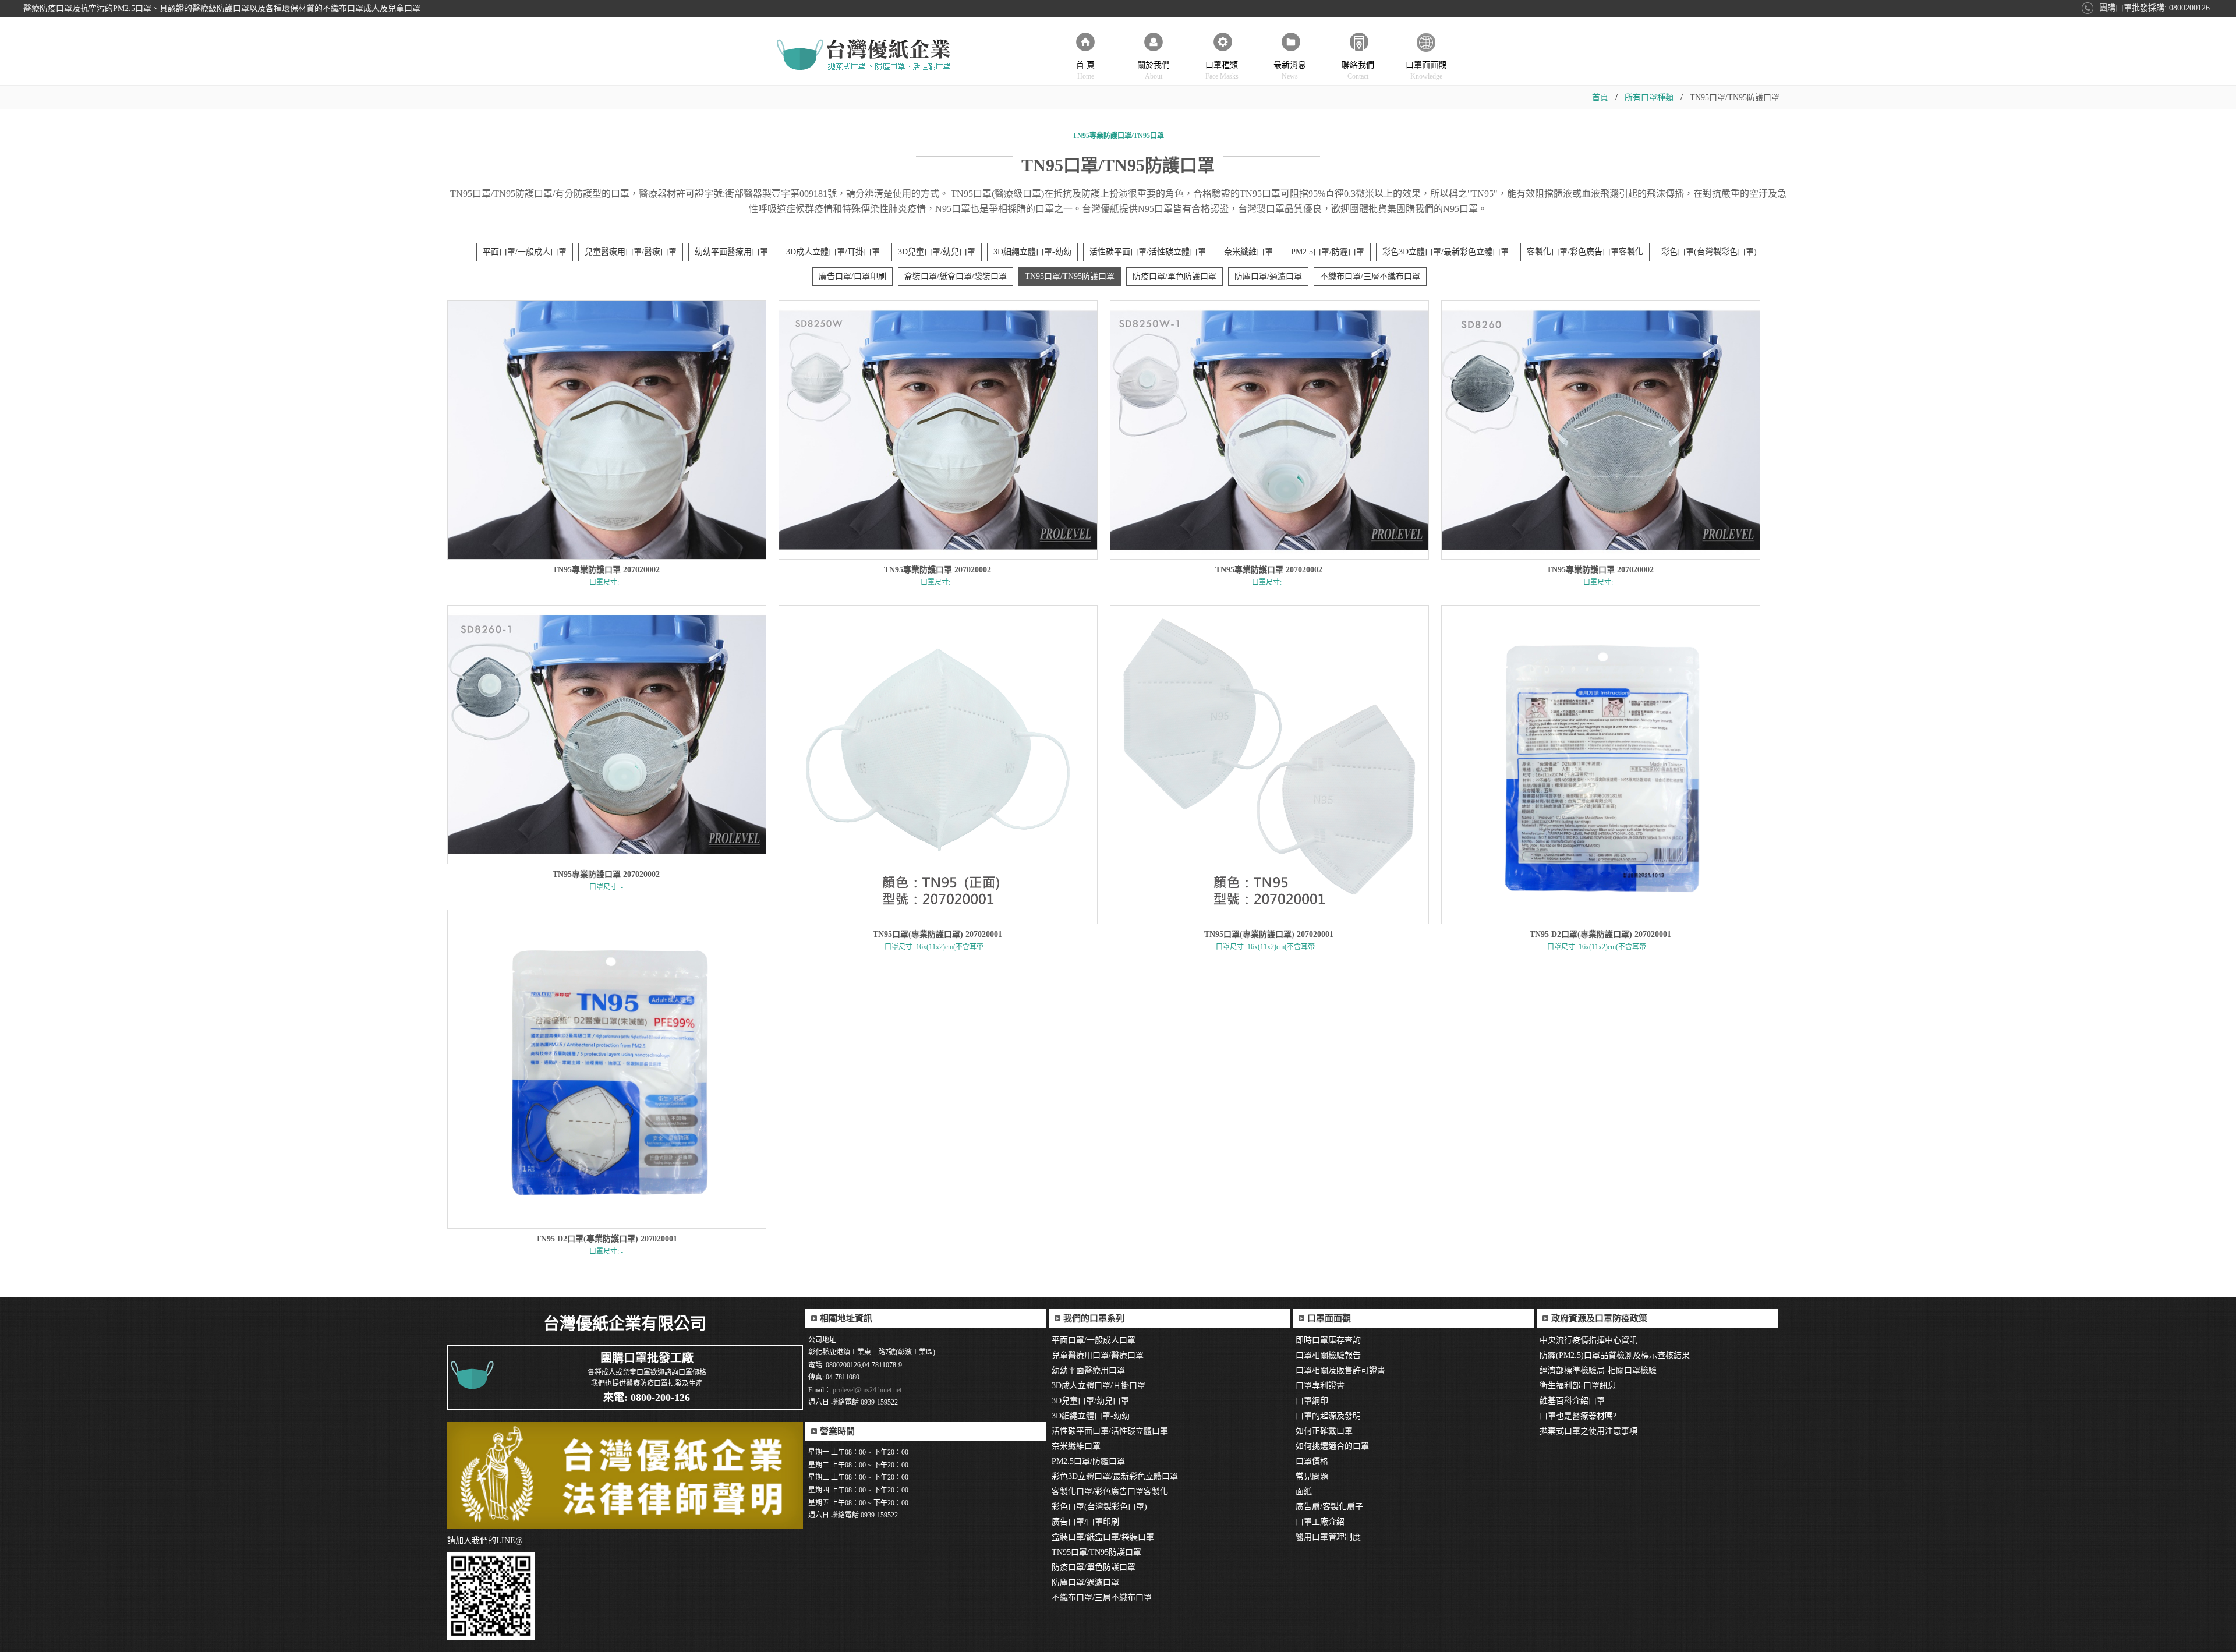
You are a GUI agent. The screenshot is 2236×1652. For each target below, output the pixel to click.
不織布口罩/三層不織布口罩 (1370, 276)
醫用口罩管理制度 (1328, 1537)
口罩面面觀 (1426, 70)
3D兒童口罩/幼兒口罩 (937, 252)
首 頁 (1085, 70)
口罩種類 (1222, 70)
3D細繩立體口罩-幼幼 (1032, 252)
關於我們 (1154, 70)
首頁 (1600, 98)
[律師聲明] (625, 1475)
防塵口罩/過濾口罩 (1268, 276)
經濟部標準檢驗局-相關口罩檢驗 (1598, 1370)
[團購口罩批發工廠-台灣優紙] (865, 55)
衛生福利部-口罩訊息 (1578, 1386)
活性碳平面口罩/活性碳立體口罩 (1148, 252)
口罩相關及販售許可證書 (1340, 1370)
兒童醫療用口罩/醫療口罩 (631, 252)
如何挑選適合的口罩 (1332, 1446)
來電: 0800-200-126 (647, 1398)
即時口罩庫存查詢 (1328, 1340)
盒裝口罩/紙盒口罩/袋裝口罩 (956, 276)
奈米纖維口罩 (1248, 252)
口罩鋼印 (1312, 1401)
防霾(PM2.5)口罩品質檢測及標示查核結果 (1615, 1355)
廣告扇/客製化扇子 (1329, 1507)
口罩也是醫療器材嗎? (1578, 1416)
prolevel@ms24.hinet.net (866, 1390)
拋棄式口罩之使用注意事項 (1588, 1431)
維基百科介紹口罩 (1572, 1401)
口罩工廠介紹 (1320, 1522)
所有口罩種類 (1649, 98)
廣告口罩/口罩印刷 (852, 276)
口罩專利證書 (1320, 1386)
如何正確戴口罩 (1324, 1431)
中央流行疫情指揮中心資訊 (1588, 1340)
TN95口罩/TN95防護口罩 (1070, 276)
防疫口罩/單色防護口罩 (1174, 276)
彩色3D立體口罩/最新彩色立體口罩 (1446, 252)
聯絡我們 (1358, 70)
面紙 (1304, 1492)
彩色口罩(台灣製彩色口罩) (1709, 252)
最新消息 (1290, 70)
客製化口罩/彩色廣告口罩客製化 (1585, 252)
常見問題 (1312, 1476)
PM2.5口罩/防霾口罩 (1328, 252)
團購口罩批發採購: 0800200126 (2154, 8)
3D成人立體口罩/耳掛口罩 (833, 252)
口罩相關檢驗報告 (1328, 1355)
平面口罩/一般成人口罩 (525, 252)
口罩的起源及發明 (1328, 1416)
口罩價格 (1312, 1461)
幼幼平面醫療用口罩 (731, 252)
